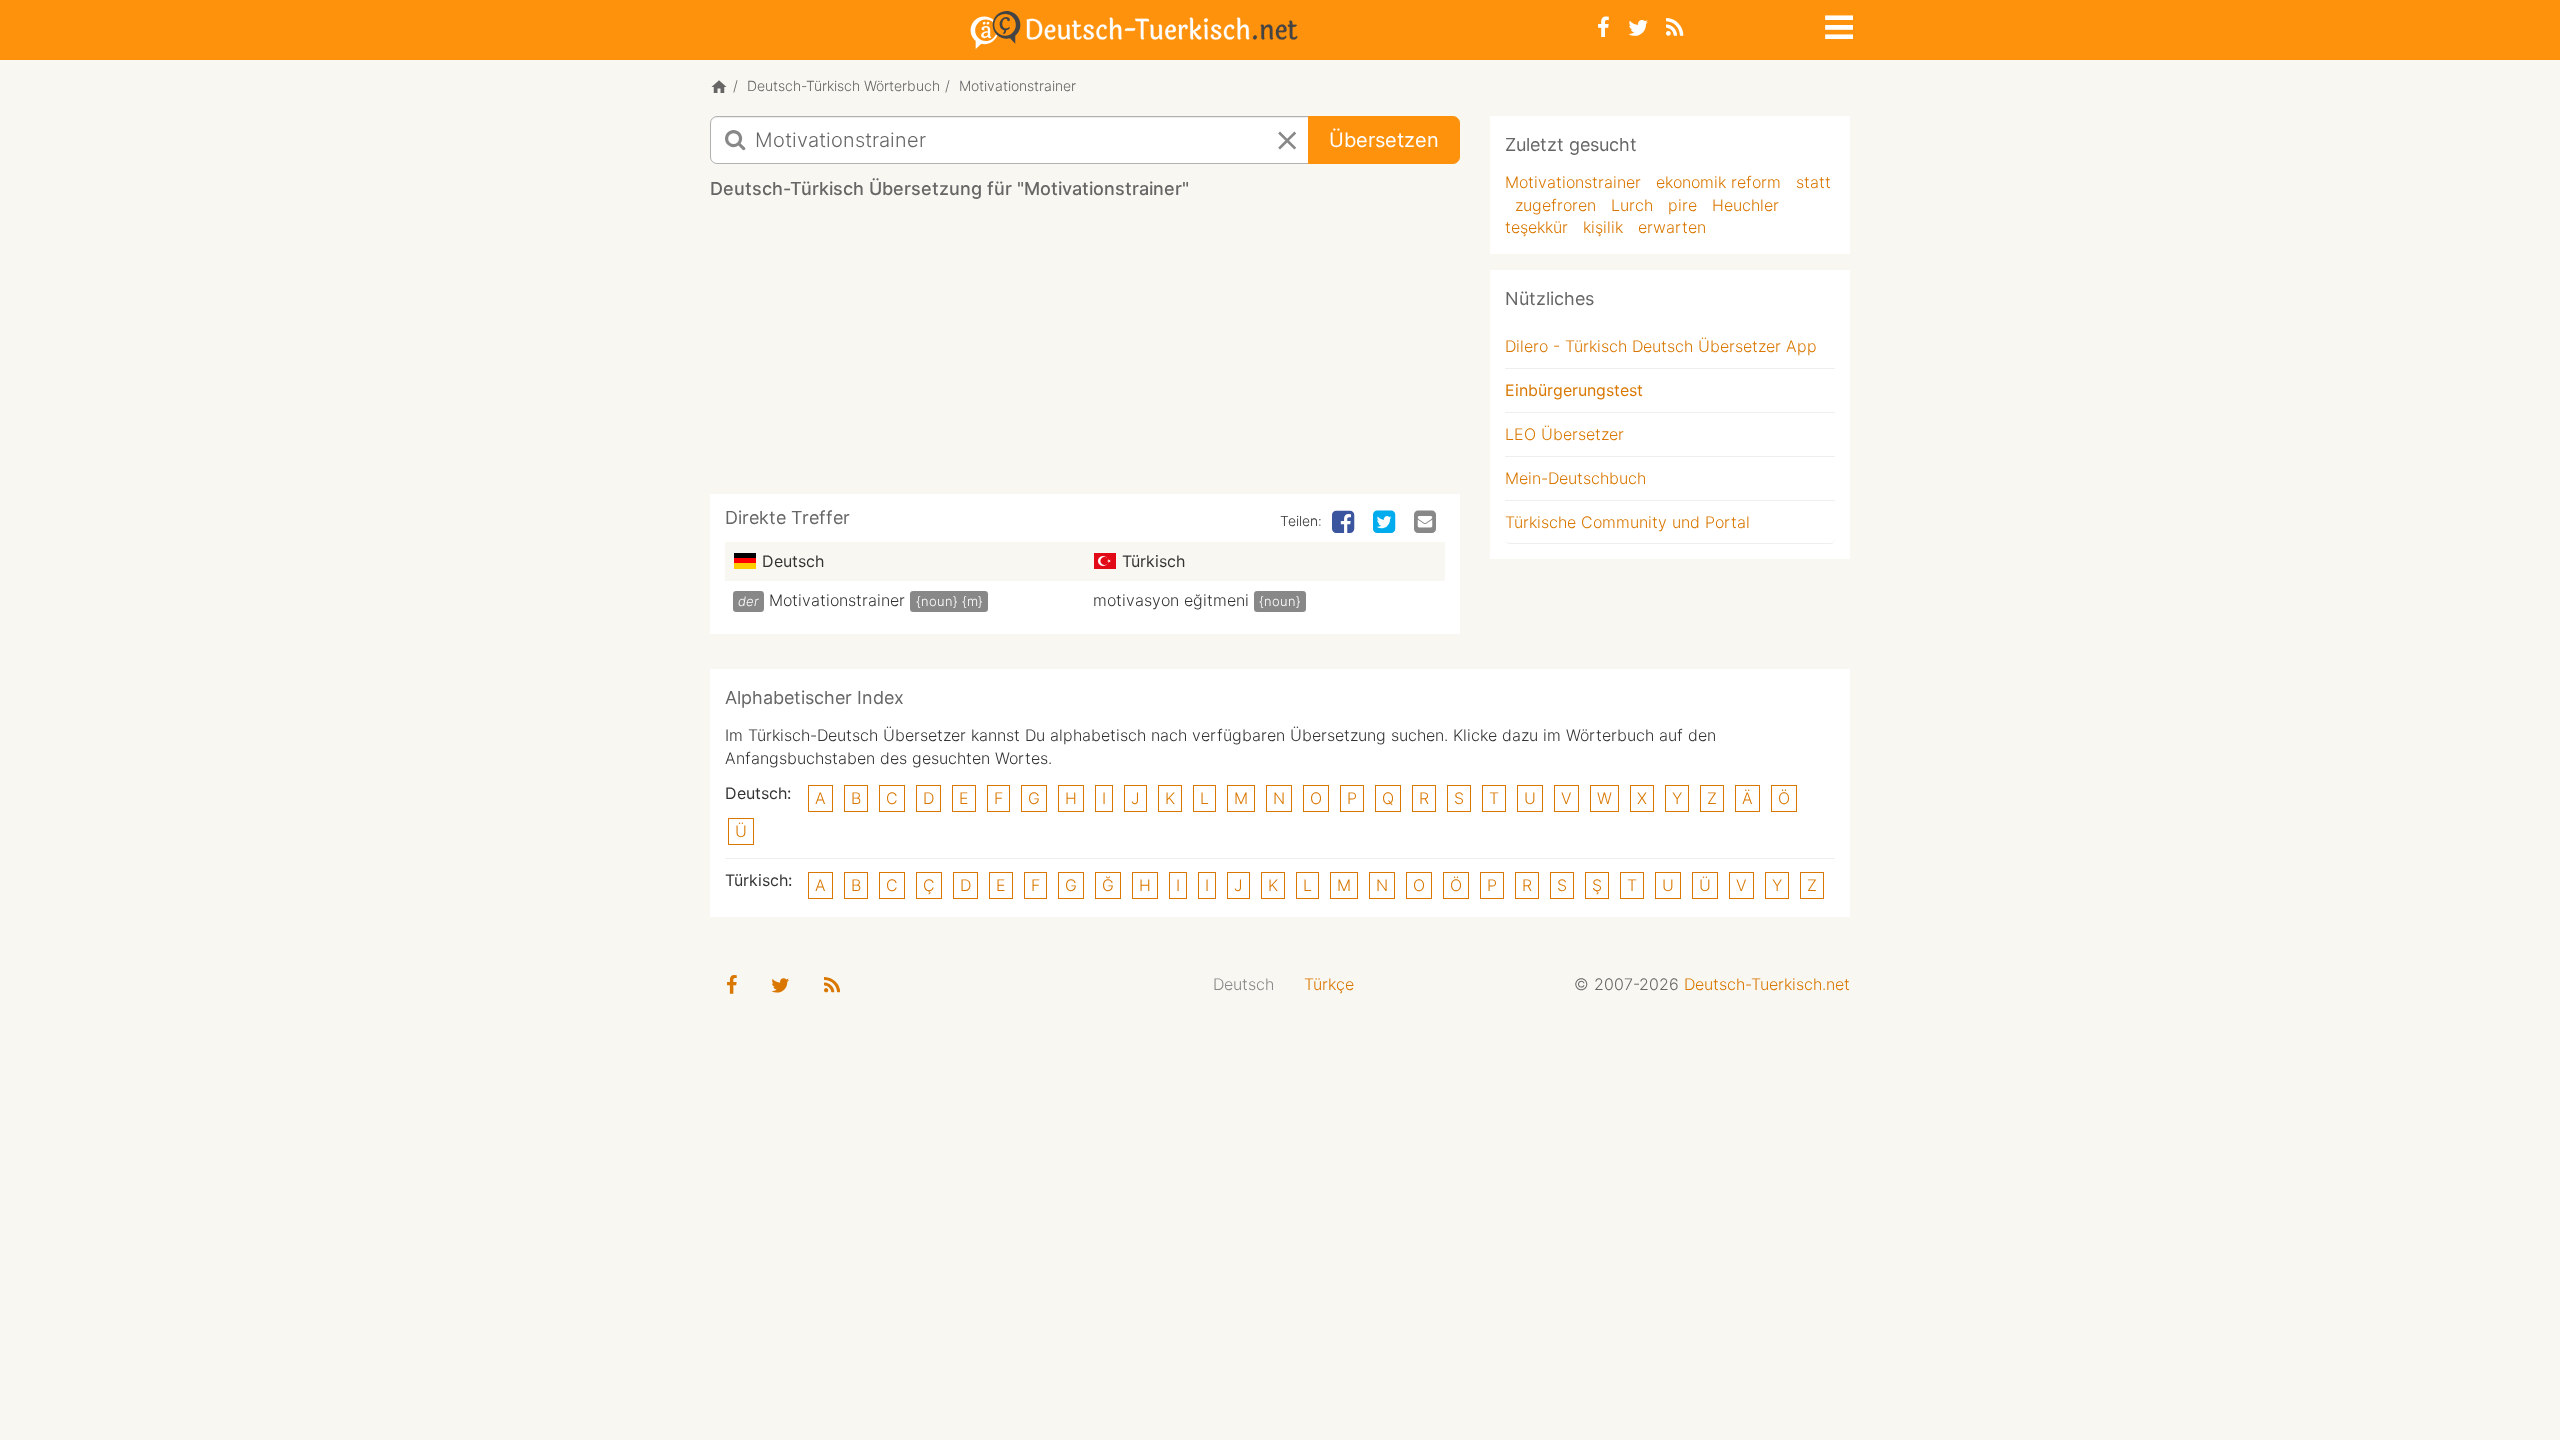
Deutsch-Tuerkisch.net (1767, 984)
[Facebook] (1603, 27)
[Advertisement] (1085, 354)
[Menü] (1837, 24)
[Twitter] (1638, 27)
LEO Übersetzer (1564, 434)
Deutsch (1243, 984)
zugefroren (1555, 205)
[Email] (1427, 523)
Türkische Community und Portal (1627, 522)
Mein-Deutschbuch (1575, 478)
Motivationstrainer (837, 600)
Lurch (1632, 205)
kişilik (1603, 227)
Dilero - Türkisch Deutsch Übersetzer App (1661, 346)
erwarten (1672, 227)
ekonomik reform (1718, 182)
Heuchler (1745, 205)
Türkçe (1329, 984)
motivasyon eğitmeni (1171, 600)
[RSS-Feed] (1674, 27)
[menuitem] (1243, 984)
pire (1682, 205)
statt (1813, 182)
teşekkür (1536, 227)
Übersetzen (1384, 140)
